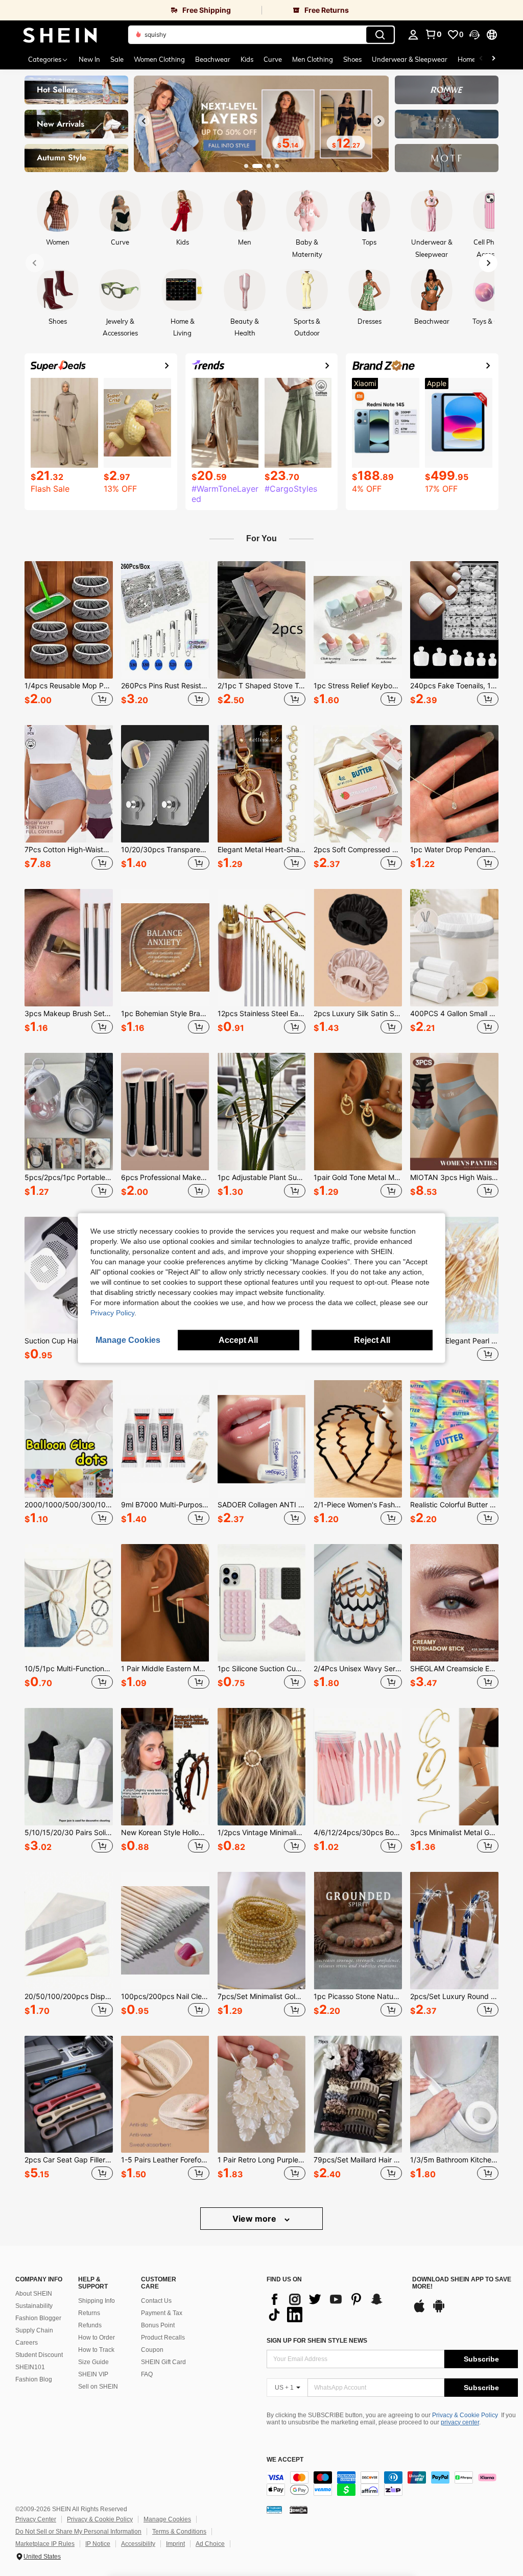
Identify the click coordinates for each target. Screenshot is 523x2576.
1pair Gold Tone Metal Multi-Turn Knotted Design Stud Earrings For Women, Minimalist (358, 1177)
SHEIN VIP (93, 2374)
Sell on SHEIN (98, 2387)
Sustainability (34, 2306)
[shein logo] (60, 35)
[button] (474, 35)
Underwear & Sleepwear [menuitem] (410, 59)
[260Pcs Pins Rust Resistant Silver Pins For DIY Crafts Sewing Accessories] (165, 620)
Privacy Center (36, 2519)
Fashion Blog (34, 2379)
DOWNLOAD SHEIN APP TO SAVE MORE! (462, 2283)
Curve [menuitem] (273, 59)
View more (255, 2219)
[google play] (439, 2311)
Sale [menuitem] (117, 59)
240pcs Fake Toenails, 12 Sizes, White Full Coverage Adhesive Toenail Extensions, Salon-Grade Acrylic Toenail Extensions (454, 686)
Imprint (175, 2544)
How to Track (96, 2350)
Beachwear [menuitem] (213, 59)
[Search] (380, 35)
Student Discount (39, 2355)
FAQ (147, 2374)
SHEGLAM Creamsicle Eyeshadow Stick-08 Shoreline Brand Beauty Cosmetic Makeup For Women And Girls (454, 1669)
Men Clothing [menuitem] (313, 59)
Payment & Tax (162, 2313)
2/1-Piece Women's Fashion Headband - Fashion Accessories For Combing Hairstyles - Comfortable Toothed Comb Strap (358, 1505)
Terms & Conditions (179, 2532)
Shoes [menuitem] (352, 59)
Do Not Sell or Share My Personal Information (78, 2532)
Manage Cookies (167, 2519)
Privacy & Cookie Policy (465, 2415)
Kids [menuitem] (247, 59)
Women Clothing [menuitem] (159, 59)
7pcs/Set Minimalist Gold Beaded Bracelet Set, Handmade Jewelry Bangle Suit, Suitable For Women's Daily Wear (262, 1996)
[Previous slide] (144, 121)
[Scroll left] (481, 59)
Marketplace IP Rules (45, 2544)
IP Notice (98, 2544)
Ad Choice (210, 2544)
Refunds (90, 2325)
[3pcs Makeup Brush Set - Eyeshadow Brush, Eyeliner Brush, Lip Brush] (69, 948)
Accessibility (138, 2544)
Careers (27, 2343)
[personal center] (413, 35)
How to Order (97, 2338)
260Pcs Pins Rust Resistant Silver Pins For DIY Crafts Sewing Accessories (165, 686)
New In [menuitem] (89, 59)
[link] (131, 10)
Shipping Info (97, 2301)
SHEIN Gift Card (163, 2362)
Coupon (152, 2350)
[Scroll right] (493, 59)
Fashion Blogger (38, 2318)
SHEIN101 (30, 2367)
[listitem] (69, 635)
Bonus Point (158, 2325)
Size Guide (93, 2362)
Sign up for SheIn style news (317, 2341)
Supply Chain (34, 2330)
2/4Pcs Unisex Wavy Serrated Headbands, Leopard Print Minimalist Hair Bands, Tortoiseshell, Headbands (358, 1669)
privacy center (460, 2422)
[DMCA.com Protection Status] (299, 2510)
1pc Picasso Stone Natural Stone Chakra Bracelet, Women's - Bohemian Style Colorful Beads (358, 1996)
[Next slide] (379, 121)
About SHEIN (34, 2294)
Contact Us (156, 2301)
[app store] (419, 2311)
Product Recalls (163, 2338)
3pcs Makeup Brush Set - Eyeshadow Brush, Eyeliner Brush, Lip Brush (69, 1014)
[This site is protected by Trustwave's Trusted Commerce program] (274, 2510)
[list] (334, 2307)
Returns (89, 2313)
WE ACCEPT (285, 2460)
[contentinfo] (392, 2484)
